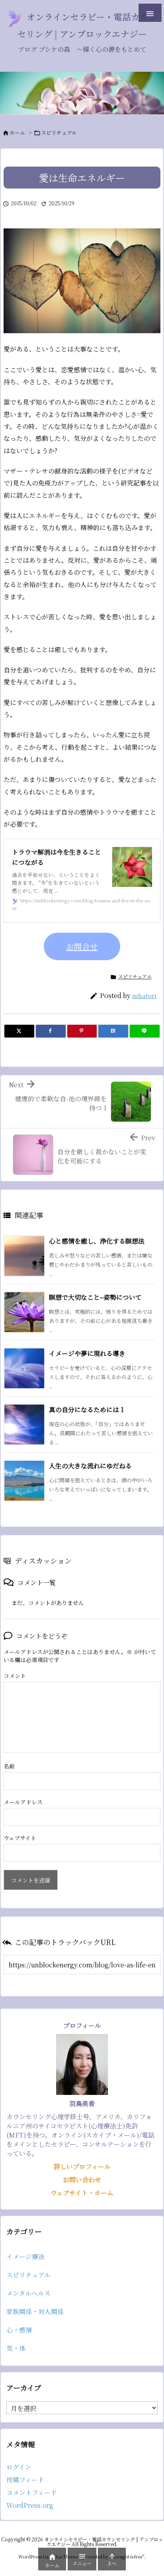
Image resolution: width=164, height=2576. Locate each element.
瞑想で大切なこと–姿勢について (95, 1297)
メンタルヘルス (28, 2293)
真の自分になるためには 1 (86, 1410)
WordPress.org (30, 2505)
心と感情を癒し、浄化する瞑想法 (97, 1241)
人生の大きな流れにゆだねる (90, 1466)
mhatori (144, 995)
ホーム (17, 133)
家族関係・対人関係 (35, 2312)
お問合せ (82, 946)
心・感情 (19, 2330)
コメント (15, 1676)
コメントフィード (32, 2492)
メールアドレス (23, 1802)
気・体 (16, 2348)
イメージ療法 (25, 2257)
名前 (9, 1766)
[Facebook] (51, 1031)
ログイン (19, 2467)
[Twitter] (19, 1031)
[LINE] (145, 1031)
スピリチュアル (59, 133)
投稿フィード (25, 2480)
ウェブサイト (20, 1838)
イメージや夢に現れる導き (87, 1353)
